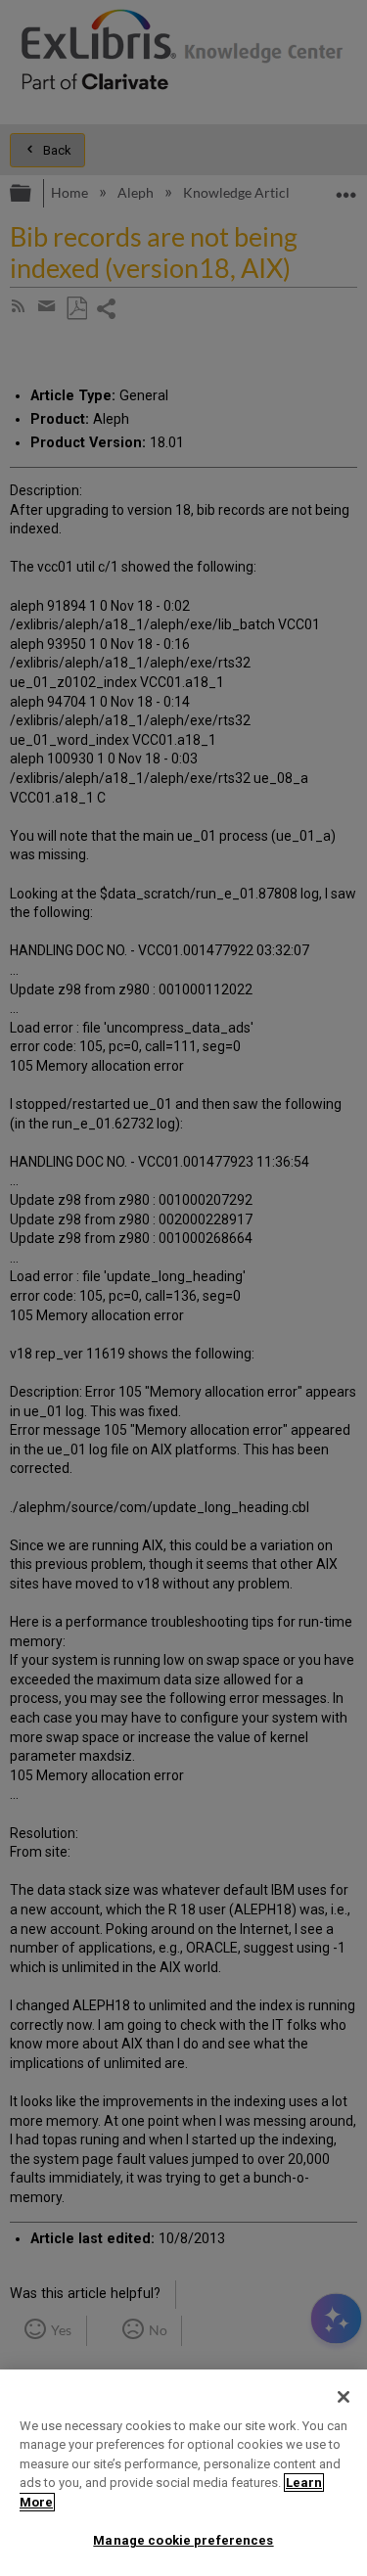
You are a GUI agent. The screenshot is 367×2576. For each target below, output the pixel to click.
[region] (183, 2473)
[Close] (344, 2397)
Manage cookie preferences (183, 2540)
